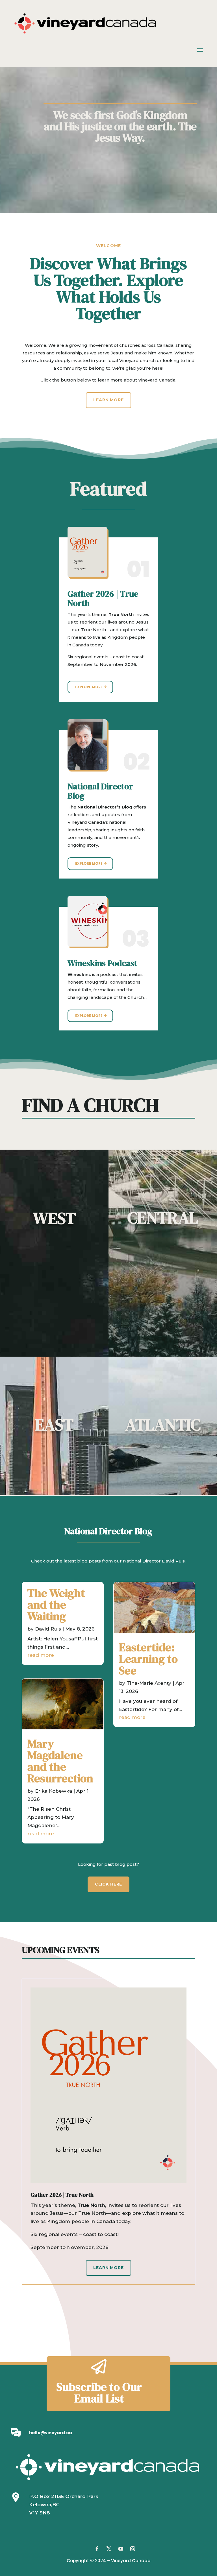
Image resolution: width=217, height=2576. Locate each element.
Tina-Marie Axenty (149, 1683)
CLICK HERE (108, 1884)
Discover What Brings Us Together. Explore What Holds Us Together (108, 290)
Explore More (89, 687)
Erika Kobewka (54, 1791)
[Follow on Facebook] (97, 2549)
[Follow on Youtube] (121, 2549)
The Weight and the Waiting (56, 1605)
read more (41, 1655)
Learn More (108, 400)
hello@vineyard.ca (51, 2433)
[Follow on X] (109, 2549)
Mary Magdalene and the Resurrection (60, 1761)
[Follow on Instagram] (133, 2549)
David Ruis (48, 1629)
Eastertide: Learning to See (148, 1659)
